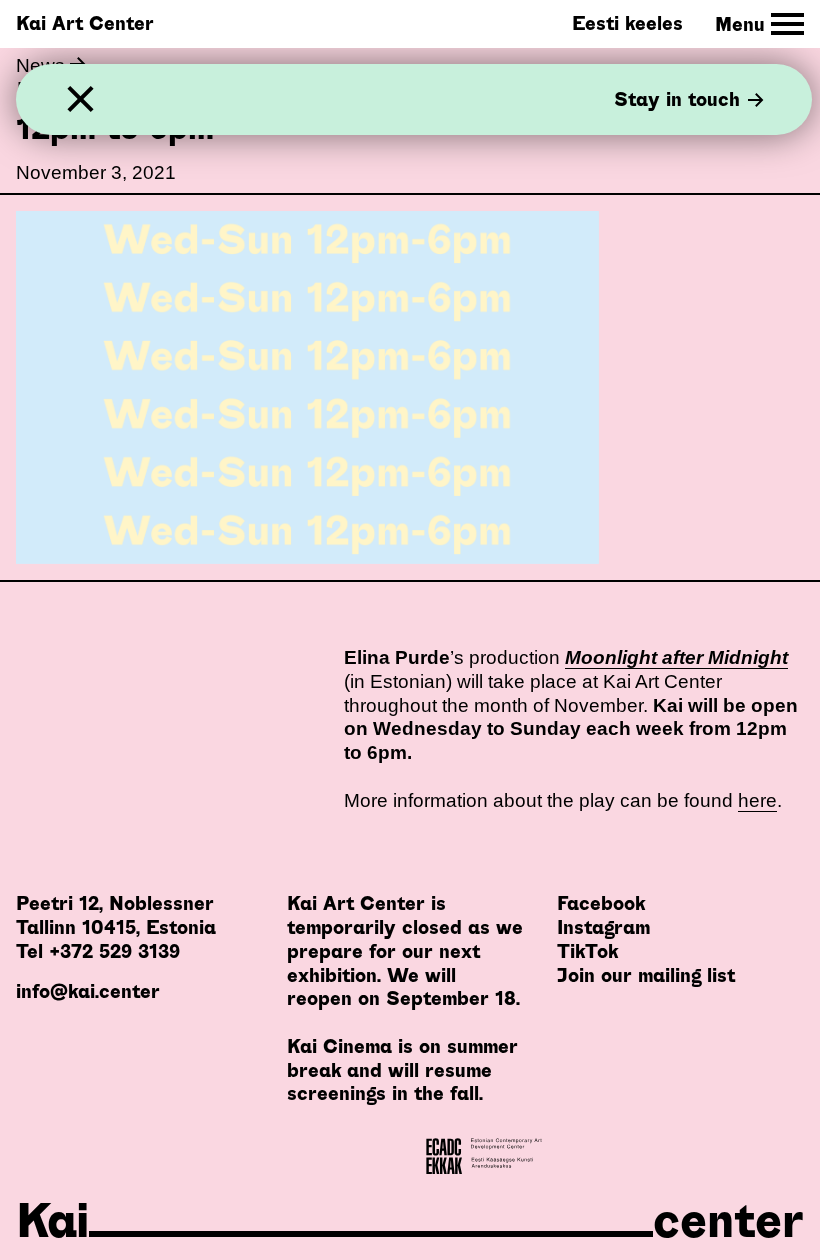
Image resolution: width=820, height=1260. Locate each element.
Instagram (603, 927)
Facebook (601, 903)
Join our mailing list (646, 975)
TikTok (587, 951)
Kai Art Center (85, 23)
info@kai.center (88, 991)
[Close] (80, 99)
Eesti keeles (627, 23)
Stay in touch (677, 99)
